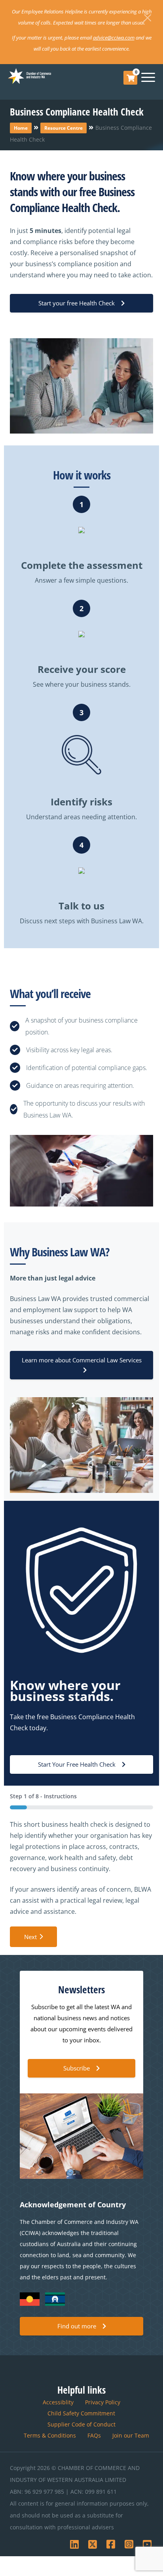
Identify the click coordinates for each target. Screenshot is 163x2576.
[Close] (148, 18)
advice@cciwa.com (114, 38)
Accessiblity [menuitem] (58, 2402)
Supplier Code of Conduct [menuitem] (81, 2424)
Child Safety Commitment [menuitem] (81, 2413)
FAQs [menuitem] (94, 2435)
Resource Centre (63, 128)
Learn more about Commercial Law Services (82, 1360)
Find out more (77, 2326)
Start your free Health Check (77, 303)
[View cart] (131, 78)
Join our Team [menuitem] (131, 2435)
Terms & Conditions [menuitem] (50, 2435)
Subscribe (77, 2068)
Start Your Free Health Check (77, 1764)
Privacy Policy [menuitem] (103, 2402)
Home (21, 128)
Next (30, 1937)
